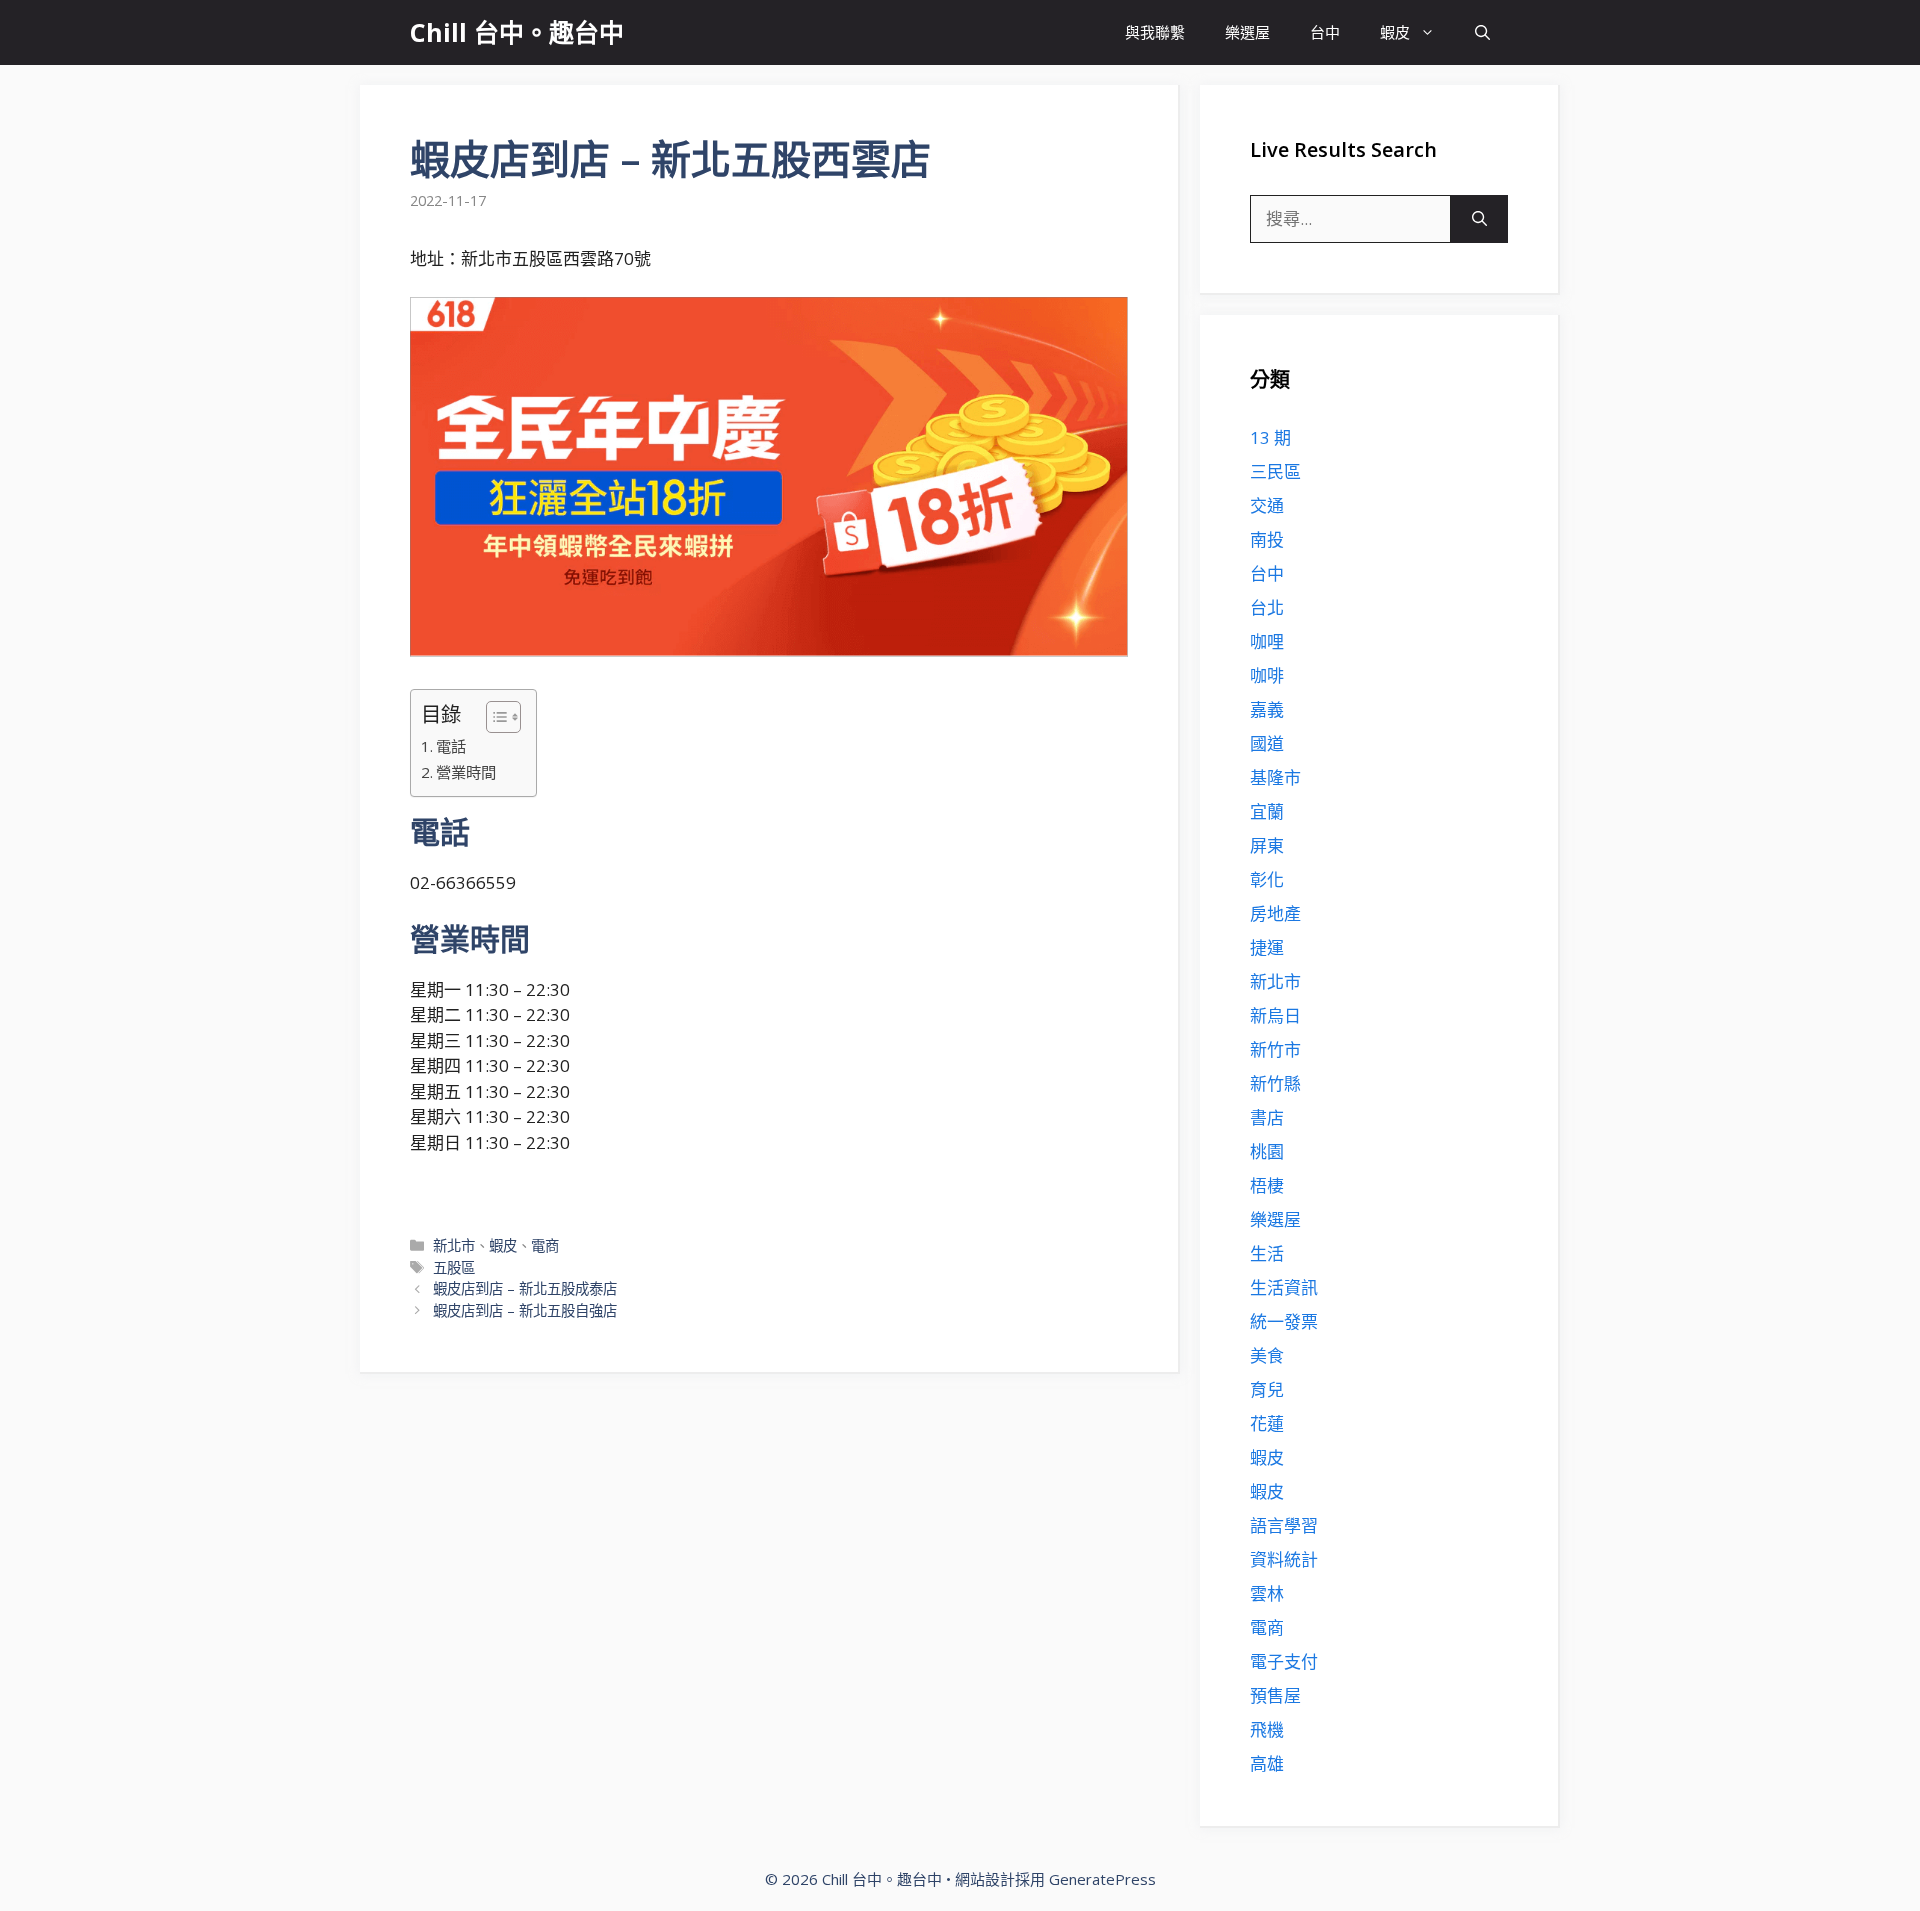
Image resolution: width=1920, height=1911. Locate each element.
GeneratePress (1102, 1879)
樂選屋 (1247, 32)
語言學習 (1284, 1525)
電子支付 (1284, 1661)
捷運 (1267, 947)
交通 (1267, 505)
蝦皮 (1395, 32)
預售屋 (1275, 1695)
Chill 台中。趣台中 (517, 32)
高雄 (1267, 1763)
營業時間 (466, 772)
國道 (1267, 743)
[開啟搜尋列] (1482, 32)
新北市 (454, 1245)
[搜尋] (1479, 219)
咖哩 (1267, 641)
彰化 (1267, 879)
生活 (1267, 1253)
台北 (1267, 607)
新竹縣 (1275, 1083)
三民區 (1275, 471)
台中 (1325, 32)
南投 (1267, 539)
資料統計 (1284, 1559)
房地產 (1275, 913)
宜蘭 (1267, 811)
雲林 (1267, 1593)
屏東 (1267, 845)
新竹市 (1275, 1049)
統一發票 (1284, 1321)
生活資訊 (1284, 1287)
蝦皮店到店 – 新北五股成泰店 (525, 1288)
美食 (1267, 1355)
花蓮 (1267, 1423)
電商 (545, 1245)
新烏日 (1275, 1015)
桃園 (1267, 1151)
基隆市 (1275, 777)
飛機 (1267, 1729)
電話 (451, 746)
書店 (1267, 1117)
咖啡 (1267, 675)
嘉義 (1267, 709)
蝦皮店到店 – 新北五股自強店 (525, 1310)
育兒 (1267, 1389)
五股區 (454, 1267)
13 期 (1270, 437)
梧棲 (1267, 1185)
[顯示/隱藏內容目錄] (493, 717)
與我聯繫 (1155, 32)
